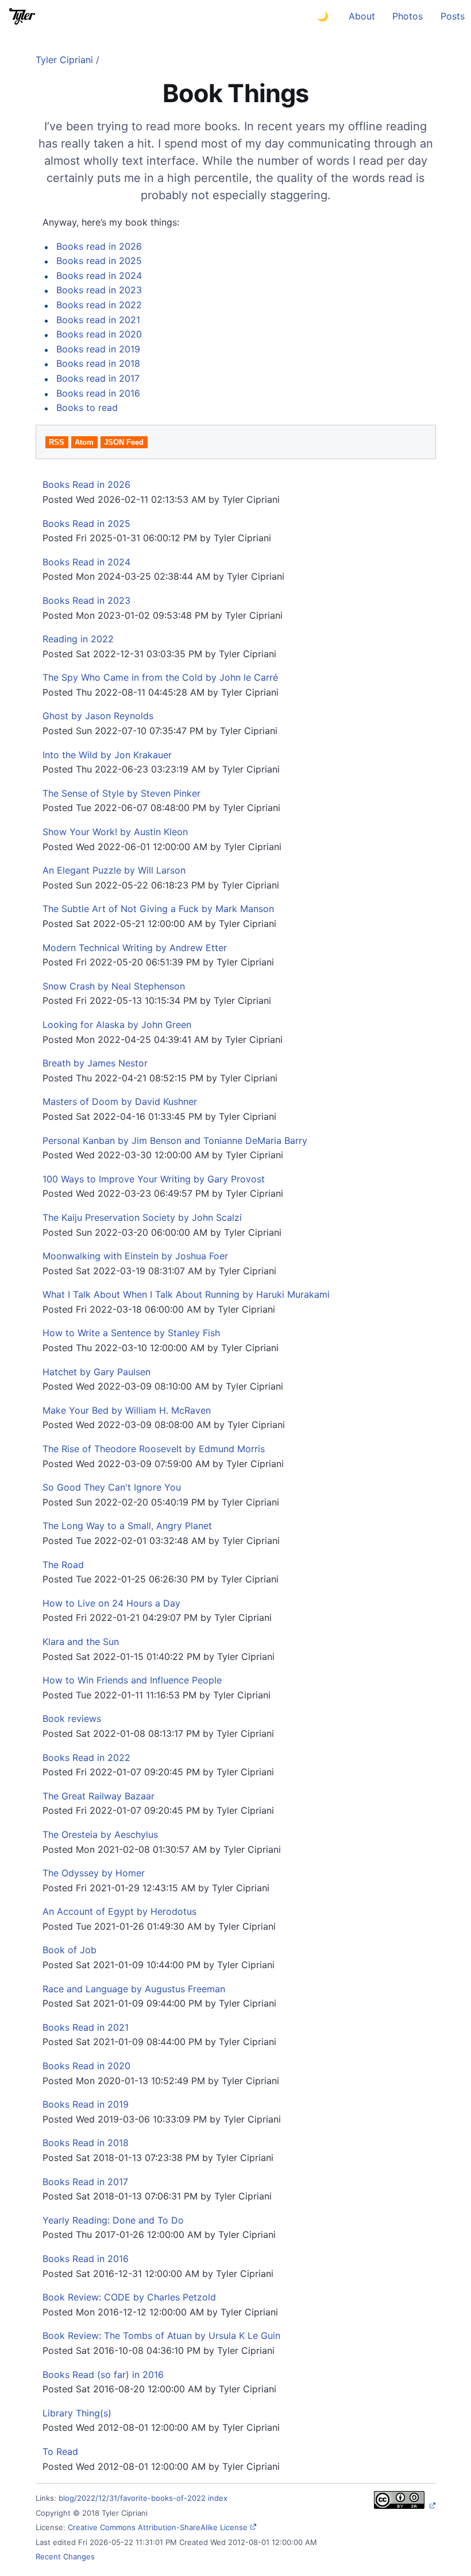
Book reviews (72, 1718)
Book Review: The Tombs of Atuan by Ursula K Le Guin (161, 2336)
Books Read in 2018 (86, 2143)
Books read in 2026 (99, 246)
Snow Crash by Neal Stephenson (114, 986)
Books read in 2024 (99, 276)
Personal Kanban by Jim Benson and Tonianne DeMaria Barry (175, 1140)
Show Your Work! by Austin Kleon (115, 832)
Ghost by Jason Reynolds (98, 716)
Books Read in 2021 (86, 2027)
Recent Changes (65, 2556)
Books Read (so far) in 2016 (103, 2375)
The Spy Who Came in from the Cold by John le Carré (160, 677)
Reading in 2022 (78, 639)
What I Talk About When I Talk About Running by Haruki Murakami (186, 1294)
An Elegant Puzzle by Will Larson (114, 870)
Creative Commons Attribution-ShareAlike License (158, 2527)
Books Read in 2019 (86, 2104)
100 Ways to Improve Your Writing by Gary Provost (154, 1179)
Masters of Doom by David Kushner (120, 1101)
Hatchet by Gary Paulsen (96, 1372)
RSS (57, 442)
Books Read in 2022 (86, 1758)
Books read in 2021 (98, 320)
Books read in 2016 (98, 393)
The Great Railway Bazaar (99, 1796)
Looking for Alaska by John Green (117, 1025)
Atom (84, 442)
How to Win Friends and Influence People (132, 1680)
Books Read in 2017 (85, 2182)
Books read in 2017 (98, 378)
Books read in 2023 (99, 290)
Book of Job (70, 1950)
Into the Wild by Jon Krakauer (107, 755)
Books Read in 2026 (86, 484)
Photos (408, 16)
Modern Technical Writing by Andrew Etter (135, 948)
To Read (60, 2451)
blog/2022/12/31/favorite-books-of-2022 (132, 2498)
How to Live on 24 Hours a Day (111, 1603)
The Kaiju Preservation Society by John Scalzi (142, 1217)
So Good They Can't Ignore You (112, 1487)
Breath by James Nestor (95, 1063)
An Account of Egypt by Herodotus (119, 1911)
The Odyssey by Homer (94, 1873)
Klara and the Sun (81, 1642)
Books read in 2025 (99, 261)
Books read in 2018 (98, 363)
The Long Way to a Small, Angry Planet (127, 1526)
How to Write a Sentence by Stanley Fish (131, 1333)
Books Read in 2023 (86, 600)
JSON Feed (124, 442)
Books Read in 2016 (86, 2259)
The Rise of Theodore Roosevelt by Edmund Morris (154, 1449)
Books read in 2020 (99, 334)
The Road (63, 1565)
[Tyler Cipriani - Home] (22, 16)
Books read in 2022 (99, 305)
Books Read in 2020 (86, 2066)
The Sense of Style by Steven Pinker (121, 793)
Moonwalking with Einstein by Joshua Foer (135, 1256)
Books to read (87, 408)
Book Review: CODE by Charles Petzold (129, 2297)
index (218, 2498)
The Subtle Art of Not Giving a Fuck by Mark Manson (158, 909)
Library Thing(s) (77, 2413)
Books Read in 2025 (86, 523)
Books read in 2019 (98, 349)
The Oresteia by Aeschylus (100, 1834)
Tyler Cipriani (64, 60)
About (362, 16)
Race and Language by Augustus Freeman (134, 1989)
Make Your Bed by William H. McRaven (127, 1410)
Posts (453, 16)
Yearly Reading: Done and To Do (113, 2220)
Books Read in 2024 (86, 562)
